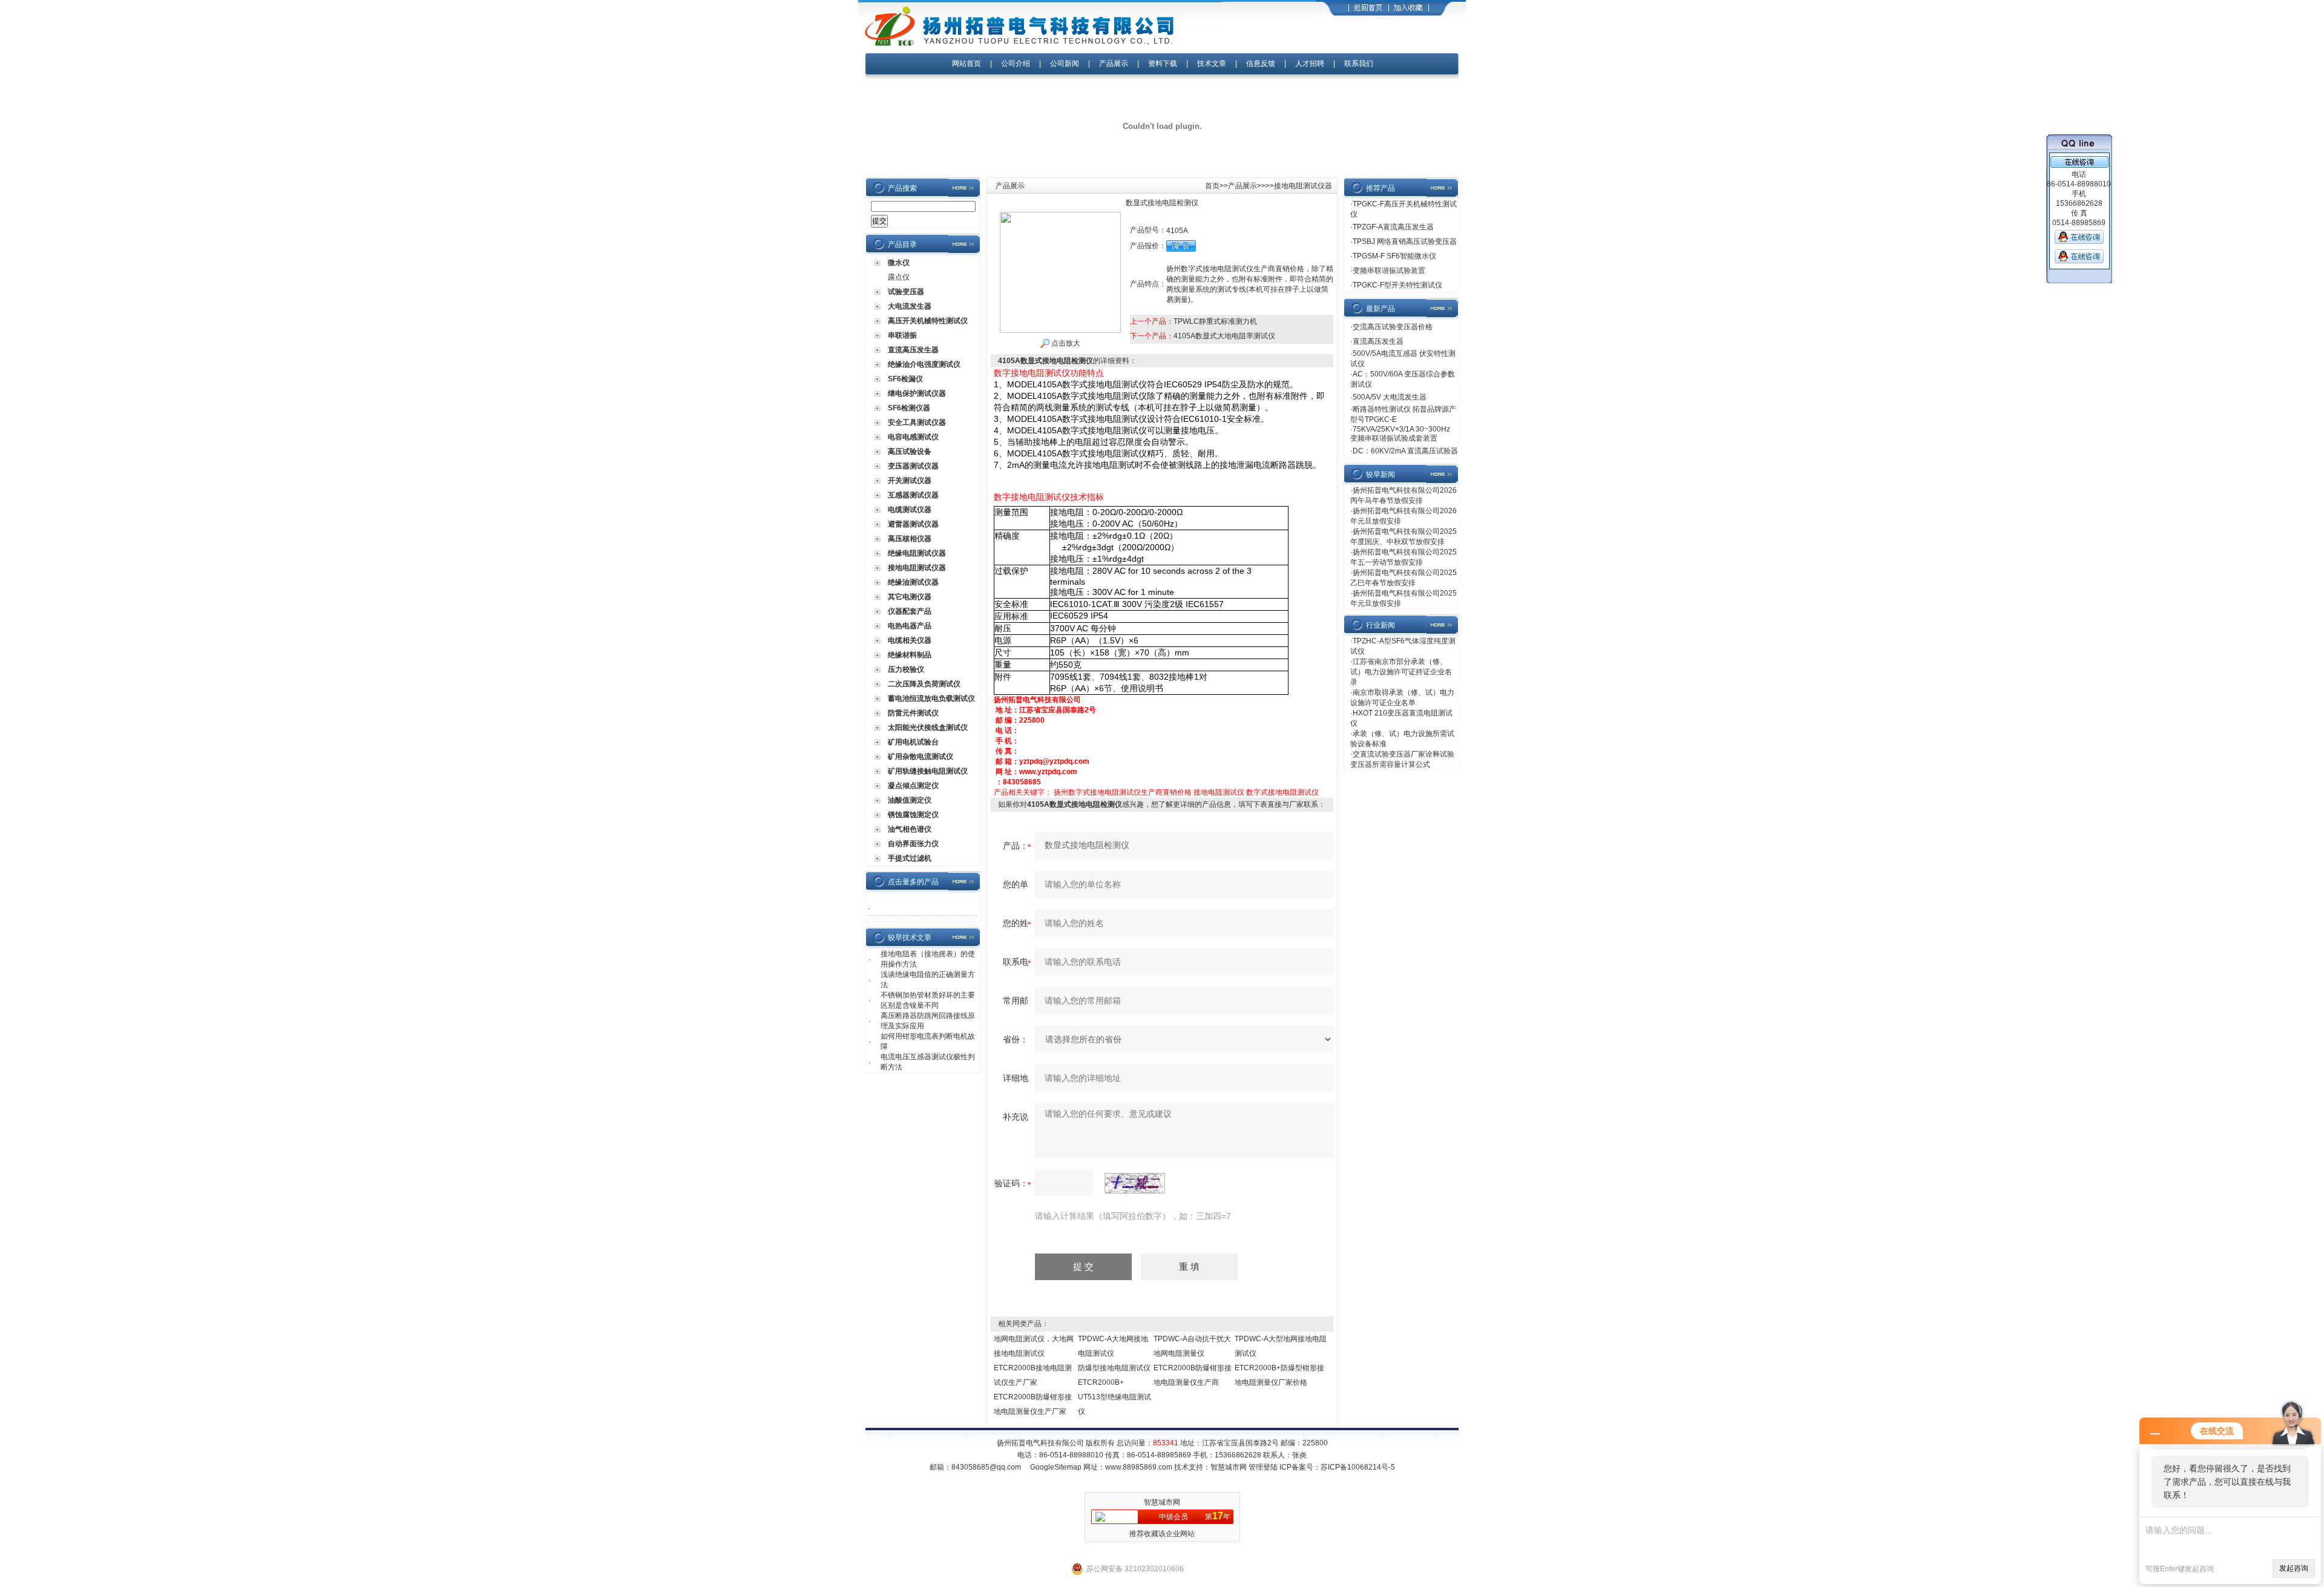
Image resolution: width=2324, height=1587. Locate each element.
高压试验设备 (910, 452)
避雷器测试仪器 (913, 524)
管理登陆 (1263, 1467)
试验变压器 (906, 292)
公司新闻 (1065, 64)
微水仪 (899, 263)
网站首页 (967, 64)
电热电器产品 (910, 626)
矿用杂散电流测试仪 (921, 757)
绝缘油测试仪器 (913, 582)
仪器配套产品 (910, 611)
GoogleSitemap (1056, 1467)
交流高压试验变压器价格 (1393, 327)
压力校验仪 (906, 669)
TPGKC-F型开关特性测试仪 (1397, 285)
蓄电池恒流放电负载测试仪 (931, 698)
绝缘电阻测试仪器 (917, 553)
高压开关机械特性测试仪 (928, 321)
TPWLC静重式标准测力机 (1215, 321)
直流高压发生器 (913, 350)
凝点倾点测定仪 (913, 786)
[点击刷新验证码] (1135, 1183)
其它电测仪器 (910, 597)
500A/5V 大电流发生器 (1390, 397)
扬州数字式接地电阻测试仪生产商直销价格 (1123, 792)
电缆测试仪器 (910, 510)
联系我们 (1359, 64)
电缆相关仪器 (910, 640)
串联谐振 (902, 335)
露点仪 (899, 277)
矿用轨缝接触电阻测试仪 (928, 771)
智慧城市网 (1229, 1467)
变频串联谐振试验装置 (1389, 271)
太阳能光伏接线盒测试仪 (928, 728)
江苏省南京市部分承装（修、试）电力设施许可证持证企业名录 (1401, 672)
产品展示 (1114, 64)
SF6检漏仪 (905, 379)
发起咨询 (2294, 1568)
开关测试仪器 (910, 481)
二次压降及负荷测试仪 (924, 684)
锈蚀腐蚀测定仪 (913, 815)
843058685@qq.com (986, 1467)
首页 (1212, 186)
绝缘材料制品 (910, 655)
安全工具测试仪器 (917, 422)
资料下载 (1163, 64)
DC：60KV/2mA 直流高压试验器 (1405, 451)
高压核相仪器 (910, 539)
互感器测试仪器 (913, 495)
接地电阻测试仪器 (917, 568)
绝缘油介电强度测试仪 (924, 364)
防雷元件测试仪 (913, 713)
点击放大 (1065, 343)
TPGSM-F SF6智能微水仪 (1394, 256)
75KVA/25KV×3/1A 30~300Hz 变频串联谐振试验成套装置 (1400, 434)
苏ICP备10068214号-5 (1358, 1467)
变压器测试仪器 (913, 466)
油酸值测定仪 (910, 800)
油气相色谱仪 (910, 829)
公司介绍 (1016, 64)
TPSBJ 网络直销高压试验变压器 (1405, 241)
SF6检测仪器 (909, 408)
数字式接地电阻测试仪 (1282, 792)
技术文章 (1212, 64)
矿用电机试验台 (913, 742)
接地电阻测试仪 (1219, 792)
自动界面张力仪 (913, 844)
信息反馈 (1261, 64)
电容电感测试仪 (913, 437)
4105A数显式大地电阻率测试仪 (1224, 336)
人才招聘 (1310, 64)
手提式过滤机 (910, 858)
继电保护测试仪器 (917, 393)
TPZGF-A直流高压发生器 (1393, 227)
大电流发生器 (910, 306)
